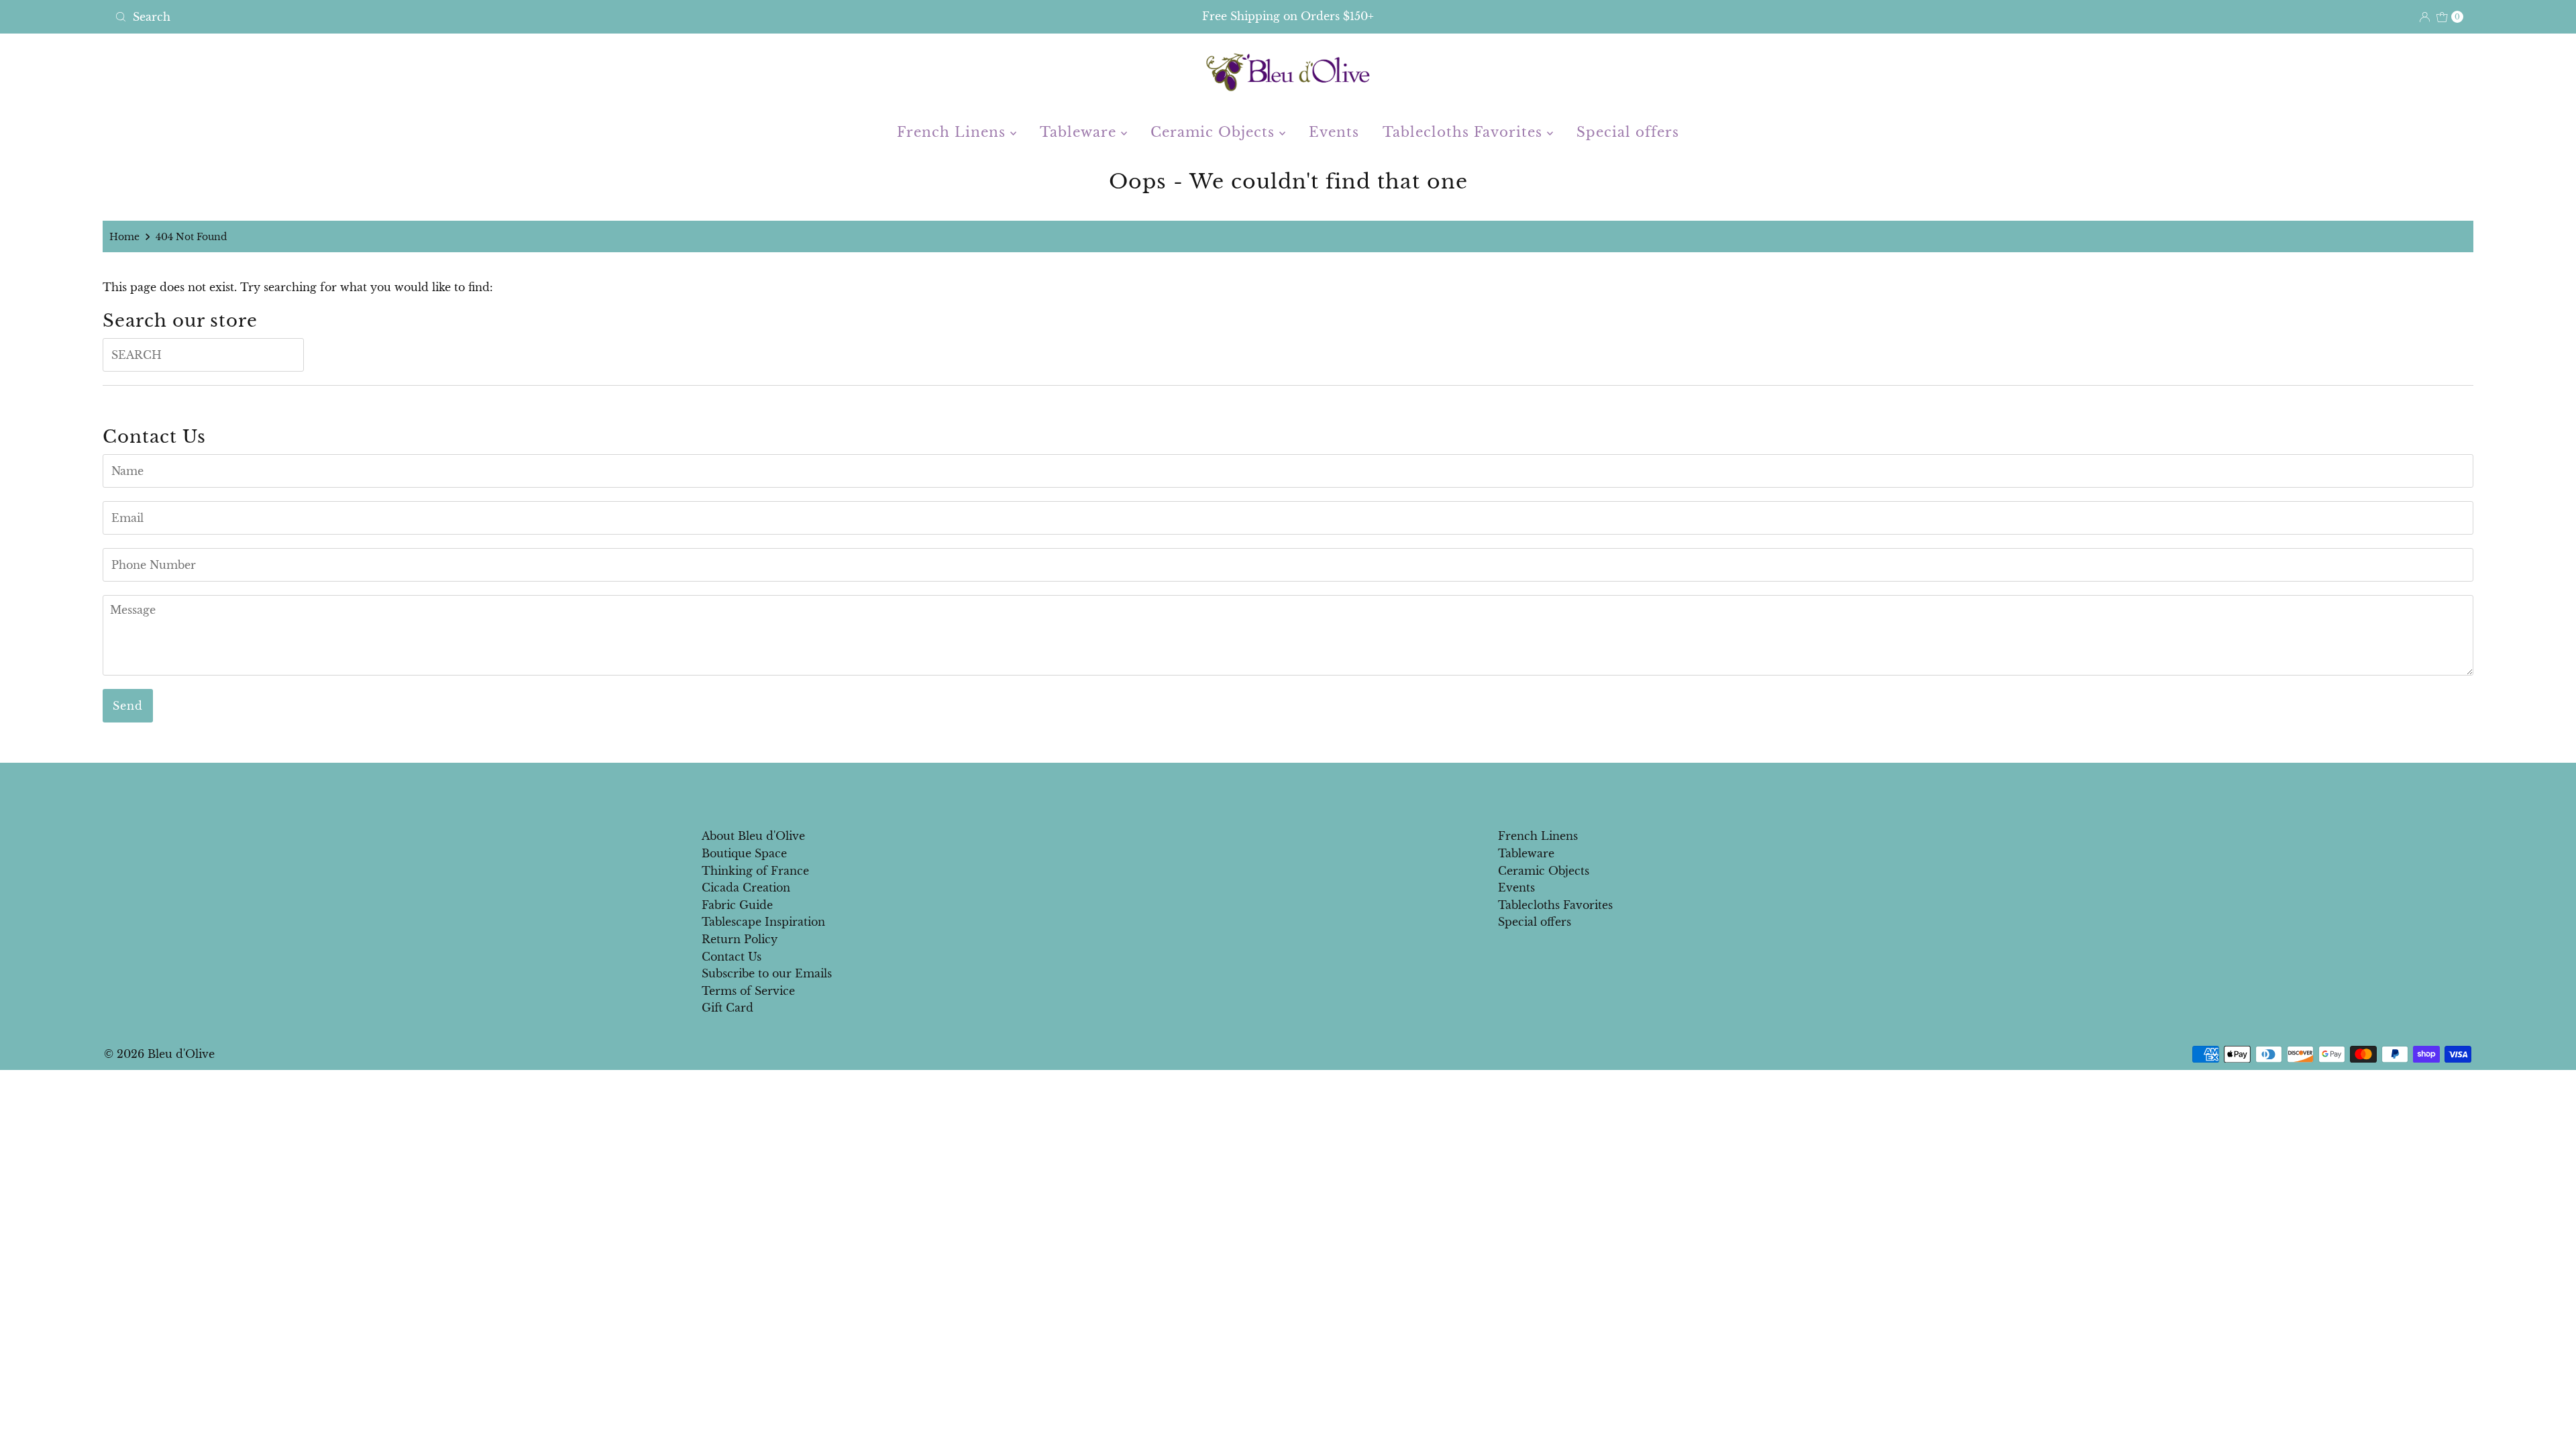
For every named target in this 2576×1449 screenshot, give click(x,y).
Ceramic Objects (1215, 132)
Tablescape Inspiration (763, 922)
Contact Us (732, 957)
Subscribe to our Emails (767, 973)
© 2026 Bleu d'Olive (159, 1054)
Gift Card (728, 1008)
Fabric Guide (737, 905)
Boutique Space (744, 853)
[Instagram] (1299, 792)
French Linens (954, 132)
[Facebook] (1275, 792)
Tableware (1080, 132)
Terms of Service (748, 991)
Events (1334, 132)
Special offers (1628, 132)
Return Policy (740, 939)
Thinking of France (755, 871)
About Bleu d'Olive (753, 836)
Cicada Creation (746, 888)
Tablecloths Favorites (1465, 132)
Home (124, 237)
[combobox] (499, 17)
